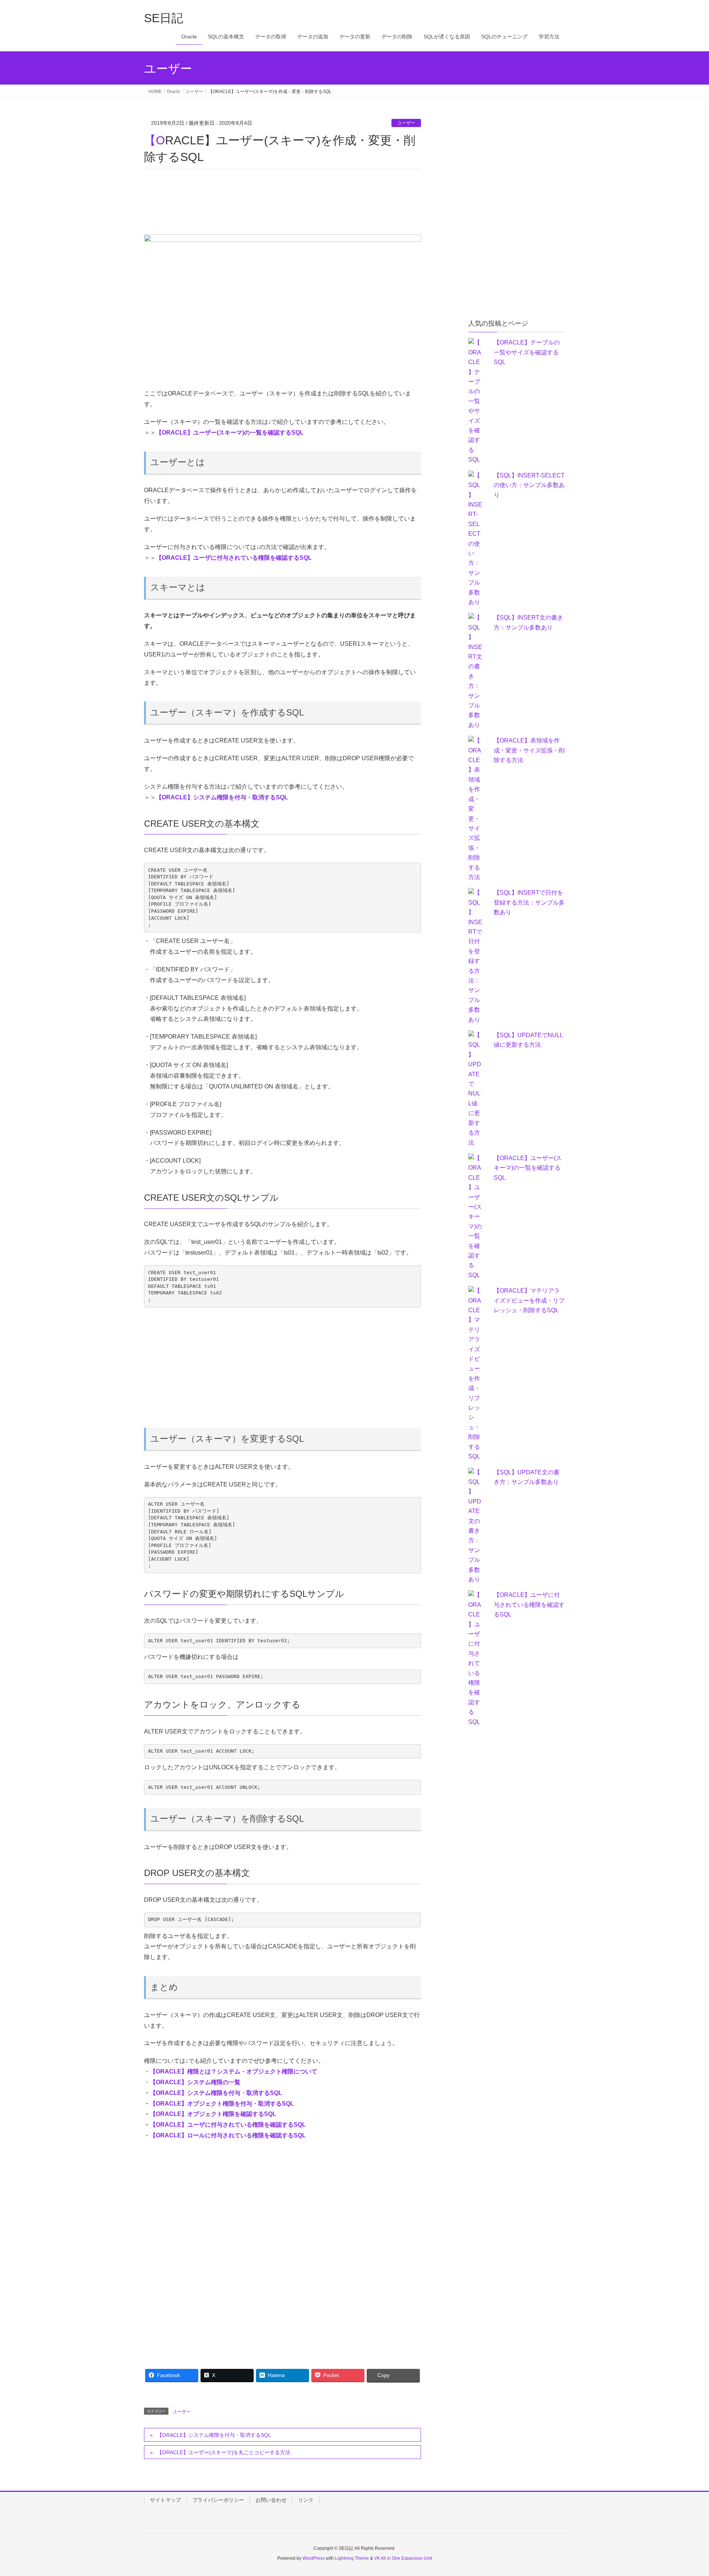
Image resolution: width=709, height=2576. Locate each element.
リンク (306, 2500)
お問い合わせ (271, 2500)
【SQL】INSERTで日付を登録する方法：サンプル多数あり (529, 902)
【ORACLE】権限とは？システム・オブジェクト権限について (234, 2071)
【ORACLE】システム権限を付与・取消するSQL (222, 797)
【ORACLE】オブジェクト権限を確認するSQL (213, 2114)
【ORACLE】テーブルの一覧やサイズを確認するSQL (527, 352)
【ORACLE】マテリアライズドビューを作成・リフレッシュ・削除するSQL (529, 1300)
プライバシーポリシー (218, 2500)
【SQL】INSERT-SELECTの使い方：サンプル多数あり (529, 485)
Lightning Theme (352, 2558)
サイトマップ (165, 2500)
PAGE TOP (686, 2492)
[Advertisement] (278, 203)
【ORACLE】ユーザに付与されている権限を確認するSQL (234, 558)
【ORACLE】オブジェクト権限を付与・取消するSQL (222, 2104)
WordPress (314, 2558)
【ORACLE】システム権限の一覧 (195, 2082)
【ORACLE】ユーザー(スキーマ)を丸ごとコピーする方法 (224, 2452)
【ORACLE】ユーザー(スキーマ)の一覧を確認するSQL (230, 433)
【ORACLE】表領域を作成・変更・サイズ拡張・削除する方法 (529, 750)
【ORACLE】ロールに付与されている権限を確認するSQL (228, 2135)
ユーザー (406, 123)
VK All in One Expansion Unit (403, 2558)
